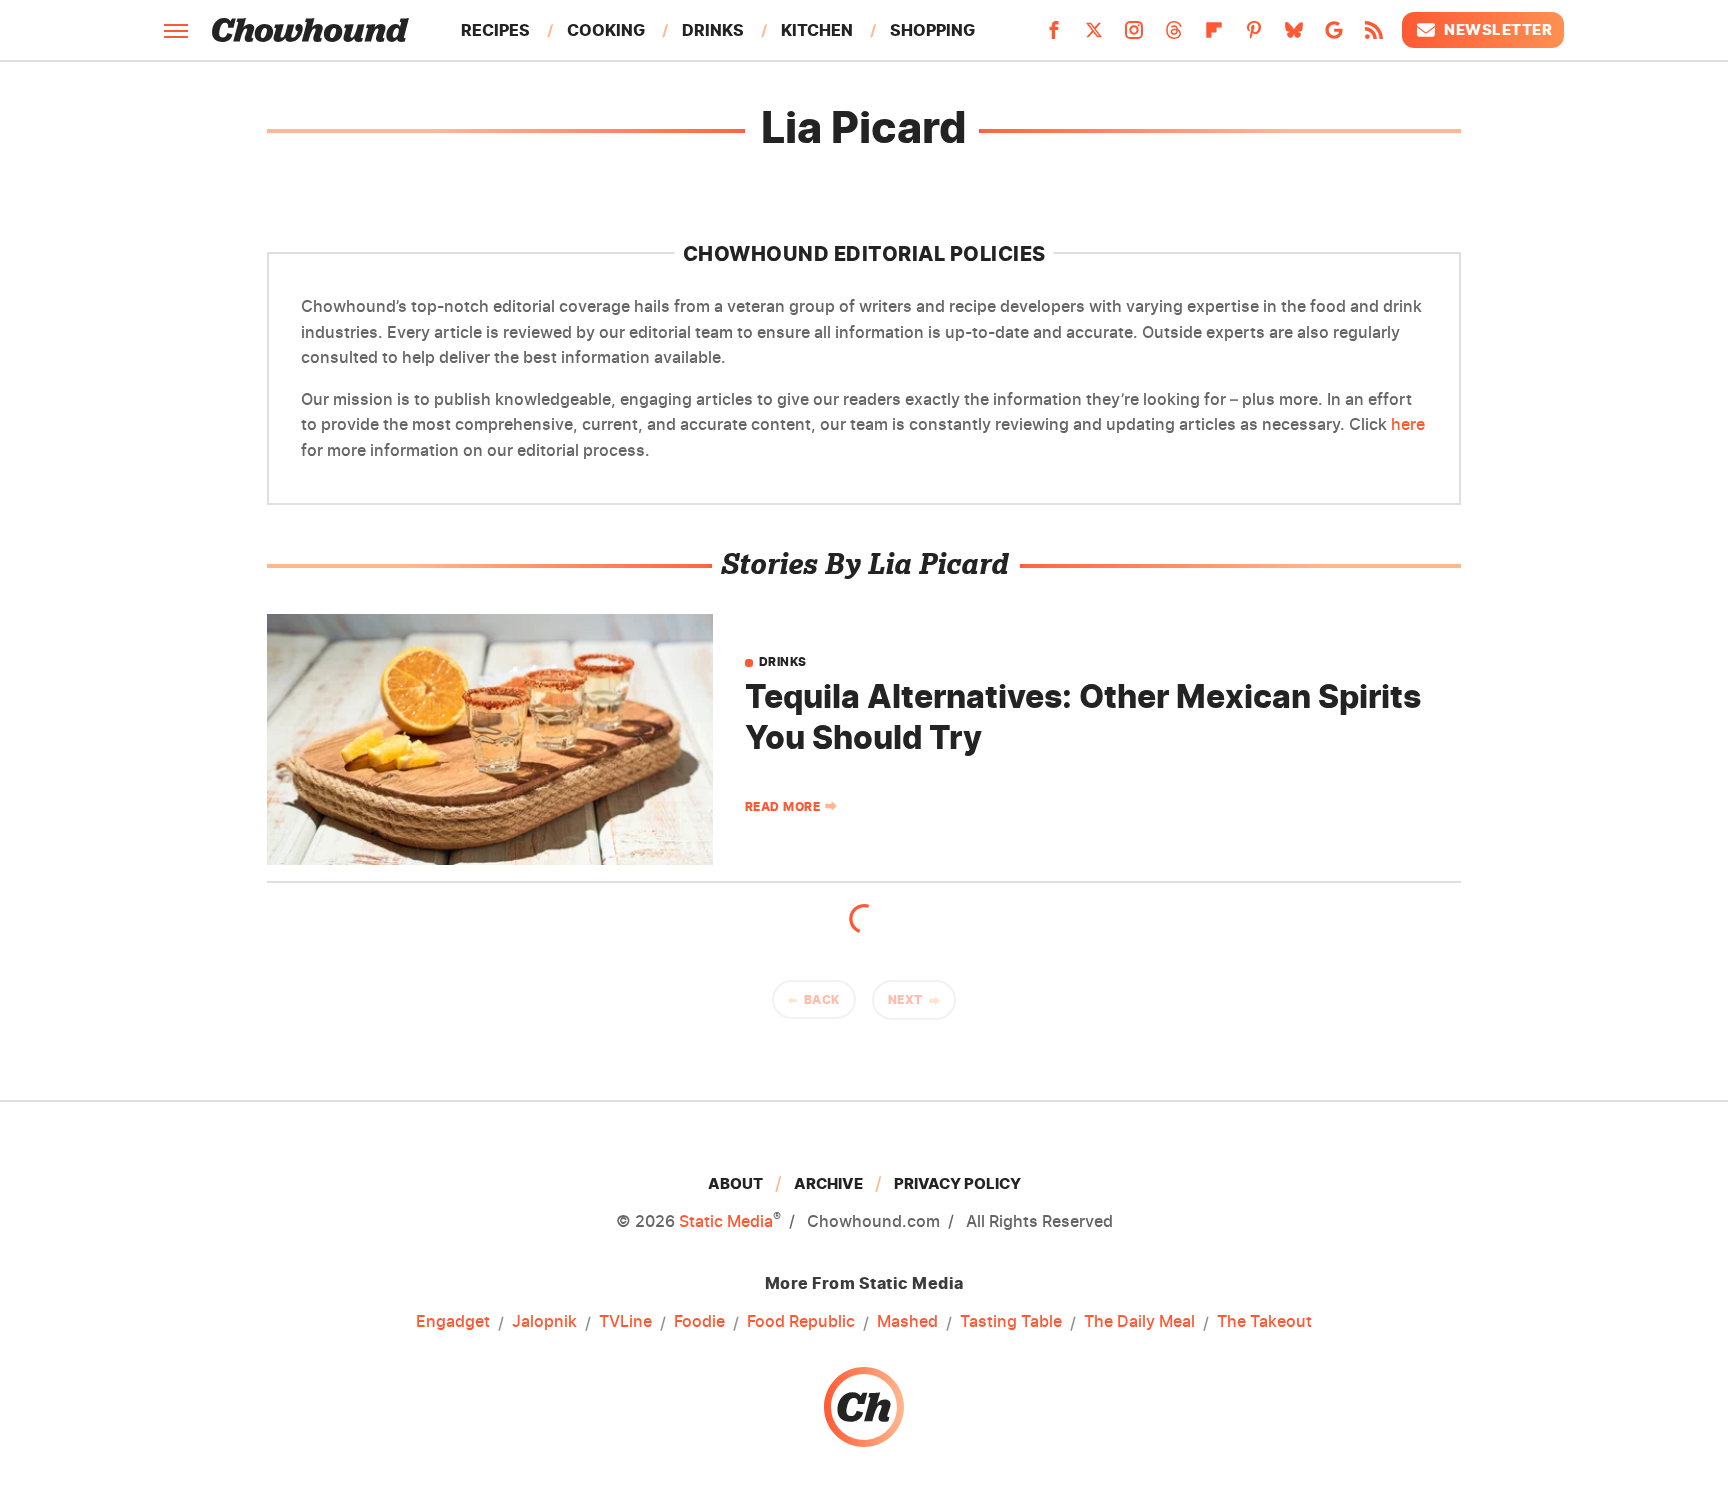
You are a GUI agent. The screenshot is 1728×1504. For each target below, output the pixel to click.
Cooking (606, 30)
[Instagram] (1134, 36)
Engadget (453, 1321)
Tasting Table (1011, 1321)
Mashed (907, 1321)
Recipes (495, 30)
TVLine (625, 1321)
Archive (828, 1183)
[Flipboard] (1214, 36)
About (735, 1183)
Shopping (932, 30)
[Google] (1334, 36)
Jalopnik (544, 1321)
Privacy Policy (957, 1183)
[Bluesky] (1294, 36)
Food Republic (801, 1321)
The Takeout (1264, 1321)
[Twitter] (1094, 36)
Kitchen (817, 30)
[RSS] (1374, 36)
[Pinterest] (1254, 36)
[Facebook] (1054, 36)
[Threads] (1174, 36)
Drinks (713, 30)
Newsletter (1498, 29)
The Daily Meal (1139, 1321)
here (1408, 424)
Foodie (699, 1321)
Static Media (726, 1221)
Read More (783, 806)
